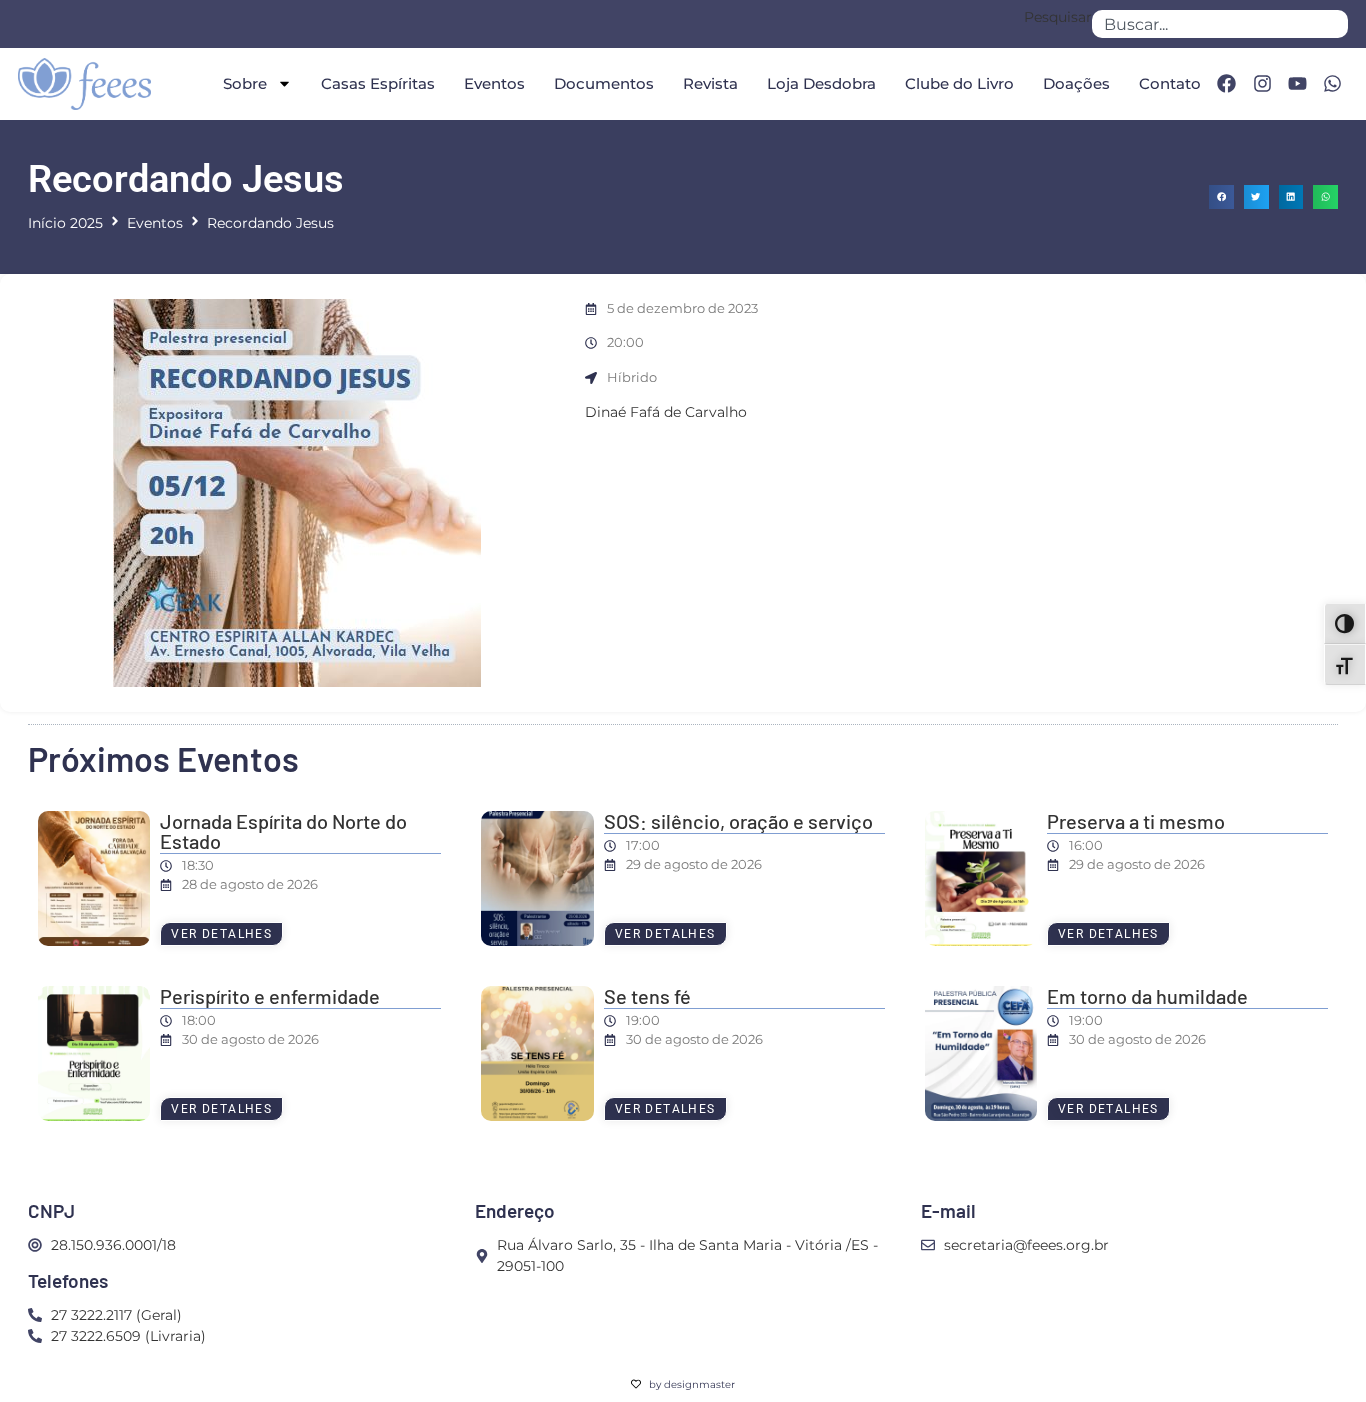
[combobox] (1220, 24)
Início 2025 (65, 223)
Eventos (494, 83)
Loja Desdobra (821, 83)
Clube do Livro (959, 83)
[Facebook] (1226, 84)
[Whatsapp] (1333, 84)
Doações (1076, 83)
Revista (710, 83)
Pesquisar (1058, 18)
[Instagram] (1262, 84)
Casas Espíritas (378, 83)
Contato (1170, 83)
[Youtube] (1297, 84)
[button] (1221, 197)
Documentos (604, 83)
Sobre (245, 83)
